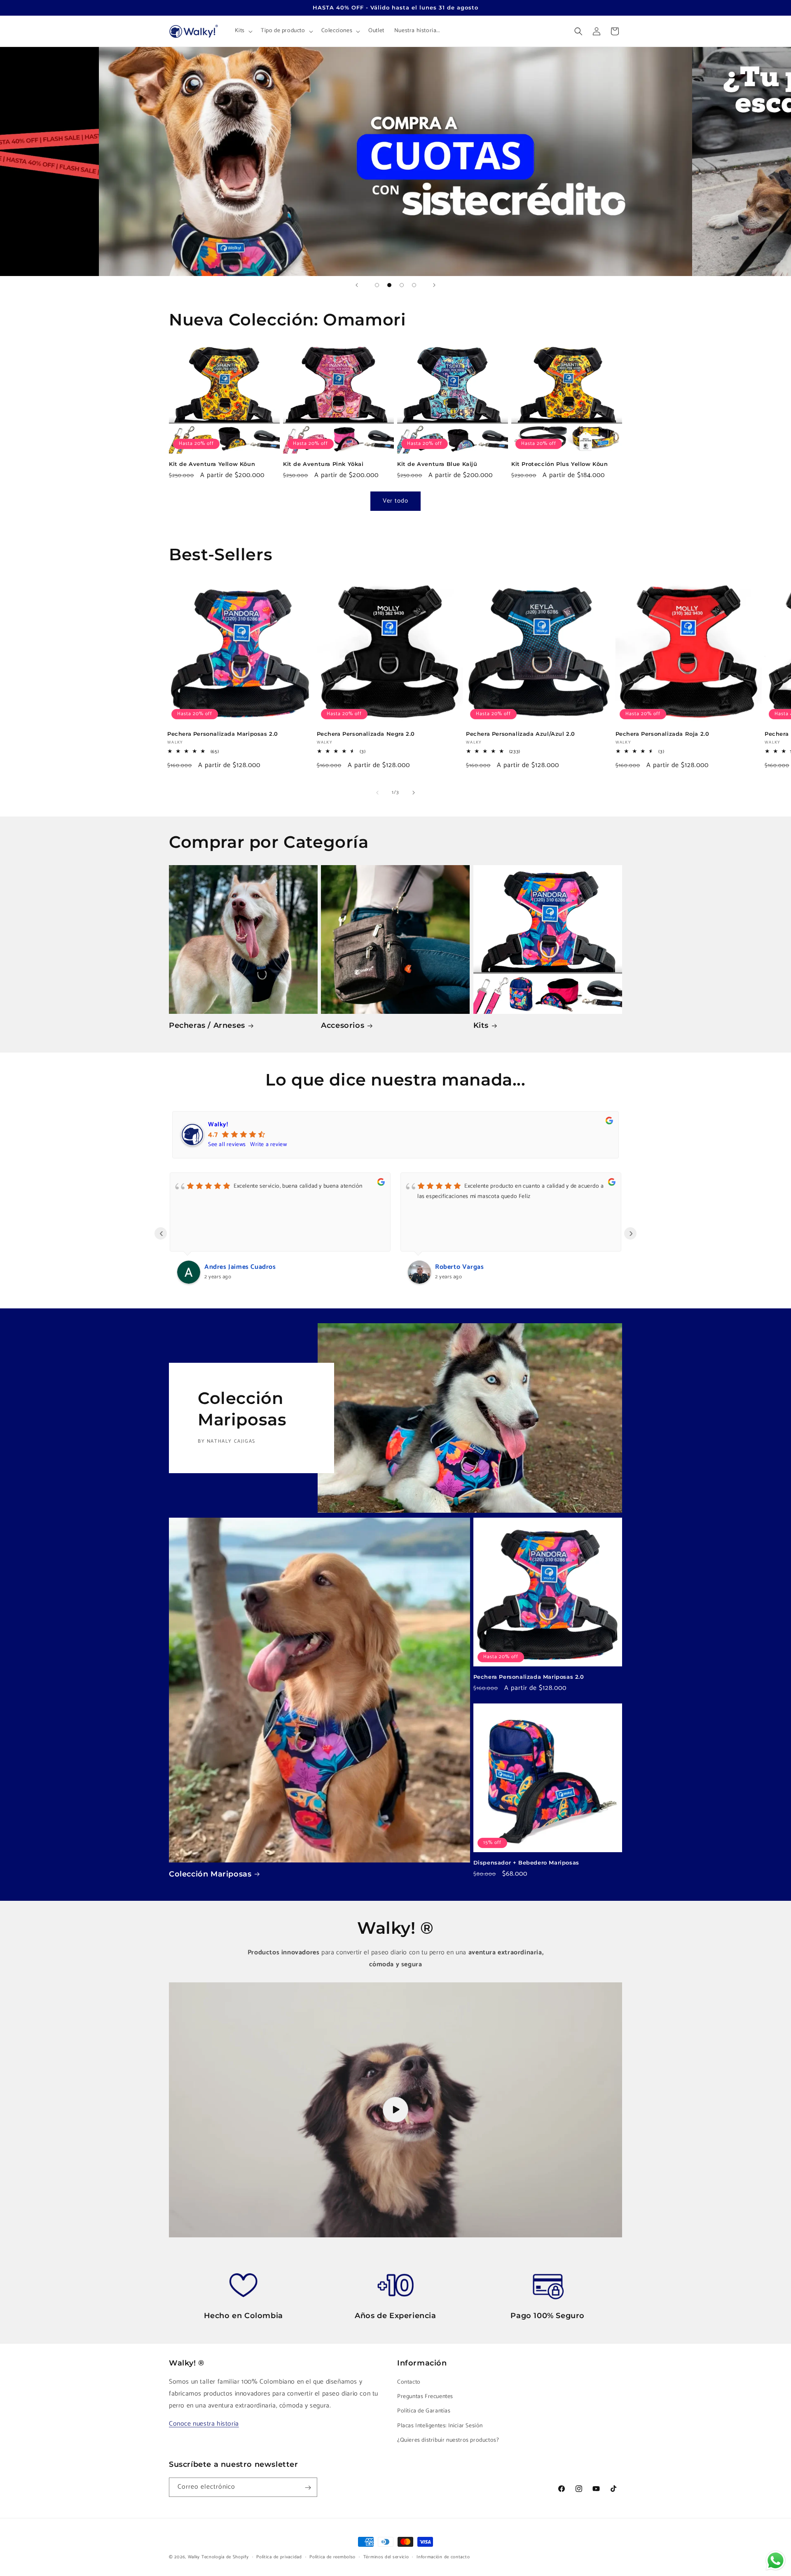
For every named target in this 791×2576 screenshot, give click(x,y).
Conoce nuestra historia (204, 2424)
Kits (481, 1025)
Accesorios (343, 1025)
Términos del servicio (386, 2557)
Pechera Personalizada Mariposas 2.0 (223, 734)
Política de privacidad (279, 2557)
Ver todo (395, 501)
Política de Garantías (424, 2411)
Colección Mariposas (210, 1874)
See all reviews (227, 1145)
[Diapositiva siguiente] (434, 285)
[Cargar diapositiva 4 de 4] (414, 285)
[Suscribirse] (308, 2488)
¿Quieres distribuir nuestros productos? (448, 2440)
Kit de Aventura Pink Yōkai (323, 464)
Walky (194, 2557)
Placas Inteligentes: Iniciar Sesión (440, 2426)
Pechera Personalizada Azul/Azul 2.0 (521, 734)
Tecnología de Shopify (225, 2557)
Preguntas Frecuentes (425, 2397)
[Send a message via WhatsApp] (776, 2561)
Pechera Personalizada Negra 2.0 (366, 734)
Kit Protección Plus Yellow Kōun (560, 464)
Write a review (268, 1145)
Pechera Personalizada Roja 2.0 (662, 734)
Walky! (218, 1124)
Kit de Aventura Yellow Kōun (212, 464)
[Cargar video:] (395, 2110)
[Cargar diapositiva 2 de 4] (389, 285)
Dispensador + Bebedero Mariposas (526, 1862)
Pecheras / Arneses (207, 1025)
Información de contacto (443, 2557)
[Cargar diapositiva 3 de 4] (402, 285)
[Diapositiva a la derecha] (414, 793)
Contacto (409, 2382)
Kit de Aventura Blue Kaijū (437, 464)
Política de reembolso (332, 2557)
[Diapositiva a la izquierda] (377, 793)
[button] (243, 31)
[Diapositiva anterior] (357, 285)
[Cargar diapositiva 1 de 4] (377, 285)
